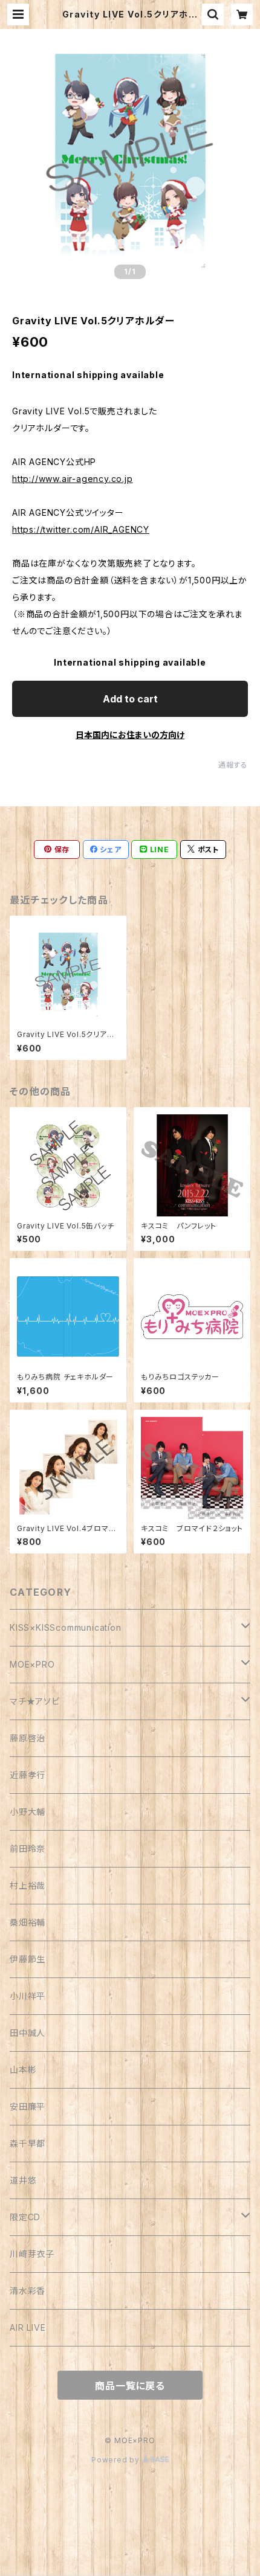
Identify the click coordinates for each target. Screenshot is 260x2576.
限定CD (25, 2217)
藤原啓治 (28, 1738)
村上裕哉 (28, 1885)
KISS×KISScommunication (66, 1627)
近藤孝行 (28, 1775)
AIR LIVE (28, 2327)
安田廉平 (28, 2106)
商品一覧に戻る (130, 2386)
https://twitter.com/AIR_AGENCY (81, 529)
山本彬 (23, 2070)
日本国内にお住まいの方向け (130, 735)
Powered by (117, 2460)
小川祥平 (28, 1996)
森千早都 (28, 2143)
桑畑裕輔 (28, 1922)
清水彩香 (28, 2291)
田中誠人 (28, 2033)
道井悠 (23, 2180)
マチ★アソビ (35, 1701)
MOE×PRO (32, 1664)
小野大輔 (28, 1812)
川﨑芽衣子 (32, 2254)
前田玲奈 (28, 1848)
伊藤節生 (28, 1959)
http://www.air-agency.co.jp (73, 479)
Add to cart (130, 699)
